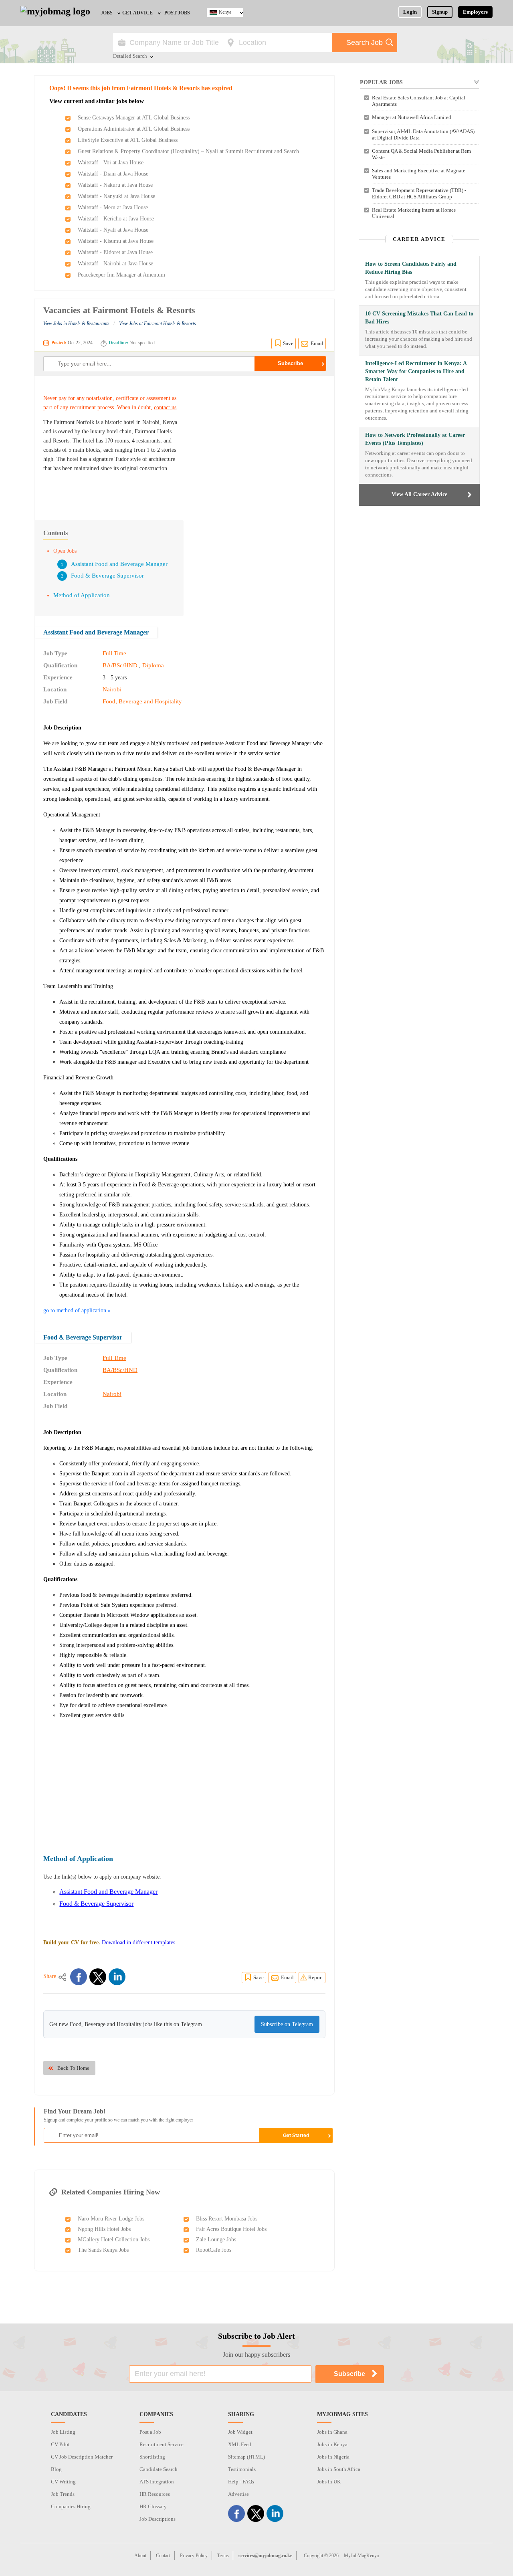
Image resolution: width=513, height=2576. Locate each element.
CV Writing (63, 2482)
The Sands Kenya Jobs (103, 2250)
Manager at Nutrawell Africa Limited (412, 117)
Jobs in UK (329, 2482)
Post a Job (150, 2432)
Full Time (114, 653)
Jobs (107, 13)
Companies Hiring (71, 2506)
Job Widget (240, 2432)
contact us (165, 407)
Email (317, 343)
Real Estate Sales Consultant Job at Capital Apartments (419, 101)
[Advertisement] (258, 444)
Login (410, 12)
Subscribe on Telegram (287, 2024)
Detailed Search (130, 57)
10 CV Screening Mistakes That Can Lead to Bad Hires (419, 318)
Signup (440, 12)
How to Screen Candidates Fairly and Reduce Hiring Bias (411, 268)
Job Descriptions (158, 2519)
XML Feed (240, 2444)
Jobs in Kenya (332, 2444)
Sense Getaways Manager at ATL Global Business (134, 118)
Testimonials (242, 2469)
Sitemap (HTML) (246, 2457)
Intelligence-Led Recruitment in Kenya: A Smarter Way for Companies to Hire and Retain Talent (416, 371)
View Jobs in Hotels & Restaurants (76, 323)
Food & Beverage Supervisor (107, 576)
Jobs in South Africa (339, 2469)
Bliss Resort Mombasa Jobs (227, 2219)
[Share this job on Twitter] (98, 1977)
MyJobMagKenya (361, 2556)
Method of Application (82, 595)
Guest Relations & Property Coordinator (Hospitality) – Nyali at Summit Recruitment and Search (188, 151)
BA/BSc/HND (120, 665)
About (140, 2556)
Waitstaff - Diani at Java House (113, 174)
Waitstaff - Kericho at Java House (116, 219)
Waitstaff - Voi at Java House (111, 163)
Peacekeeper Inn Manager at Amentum (121, 275)
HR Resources (155, 2494)
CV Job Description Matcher (82, 2457)
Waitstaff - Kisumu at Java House (116, 241)
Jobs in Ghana (332, 2432)
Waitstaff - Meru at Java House (113, 207)
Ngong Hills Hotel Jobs (104, 2229)
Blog (56, 2469)
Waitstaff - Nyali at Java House (113, 230)
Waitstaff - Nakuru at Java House (115, 185)
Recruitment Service (162, 2444)
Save (288, 343)
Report (316, 1977)
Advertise (238, 2494)
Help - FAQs (241, 2482)
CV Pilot (60, 2444)
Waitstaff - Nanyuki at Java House (116, 196)
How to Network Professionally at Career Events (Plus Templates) (415, 439)
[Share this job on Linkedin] (117, 1977)
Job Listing (63, 2432)
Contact (163, 2556)
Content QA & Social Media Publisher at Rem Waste (421, 154)
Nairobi (112, 689)
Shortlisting (152, 2457)
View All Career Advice (419, 494)
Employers (475, 12)
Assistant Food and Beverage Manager (119, 564)
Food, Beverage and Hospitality (142, 701)
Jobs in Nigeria (333, 2457)
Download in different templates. (139, 1943)
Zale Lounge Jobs (216, 2240)
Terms (223, 2556)
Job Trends (63, 2494)
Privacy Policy (194, 2556)
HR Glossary (153, 2506)
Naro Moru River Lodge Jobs (111, 2219)
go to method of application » (77, 1310)
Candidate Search (159, 2469)
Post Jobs (177, 13)
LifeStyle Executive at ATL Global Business (128, 140)
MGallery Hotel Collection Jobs (114, 2240)
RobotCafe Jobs (214, 2250)
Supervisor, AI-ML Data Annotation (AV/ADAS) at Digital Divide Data (423, 134)
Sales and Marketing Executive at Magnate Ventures (419, 174)
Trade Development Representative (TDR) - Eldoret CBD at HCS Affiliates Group (419, 193)
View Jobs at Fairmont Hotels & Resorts (158, 323)
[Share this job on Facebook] (79, 1977)
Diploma (153, 665)
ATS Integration (157, 2482)
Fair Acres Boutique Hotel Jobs (231, 2229)
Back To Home (73, 2068)
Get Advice (137, 13)
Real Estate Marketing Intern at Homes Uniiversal (414, 213)
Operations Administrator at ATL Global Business (134, 129)
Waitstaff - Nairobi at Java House (115, 264)
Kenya (225, 12)
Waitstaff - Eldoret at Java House (115, 252)
